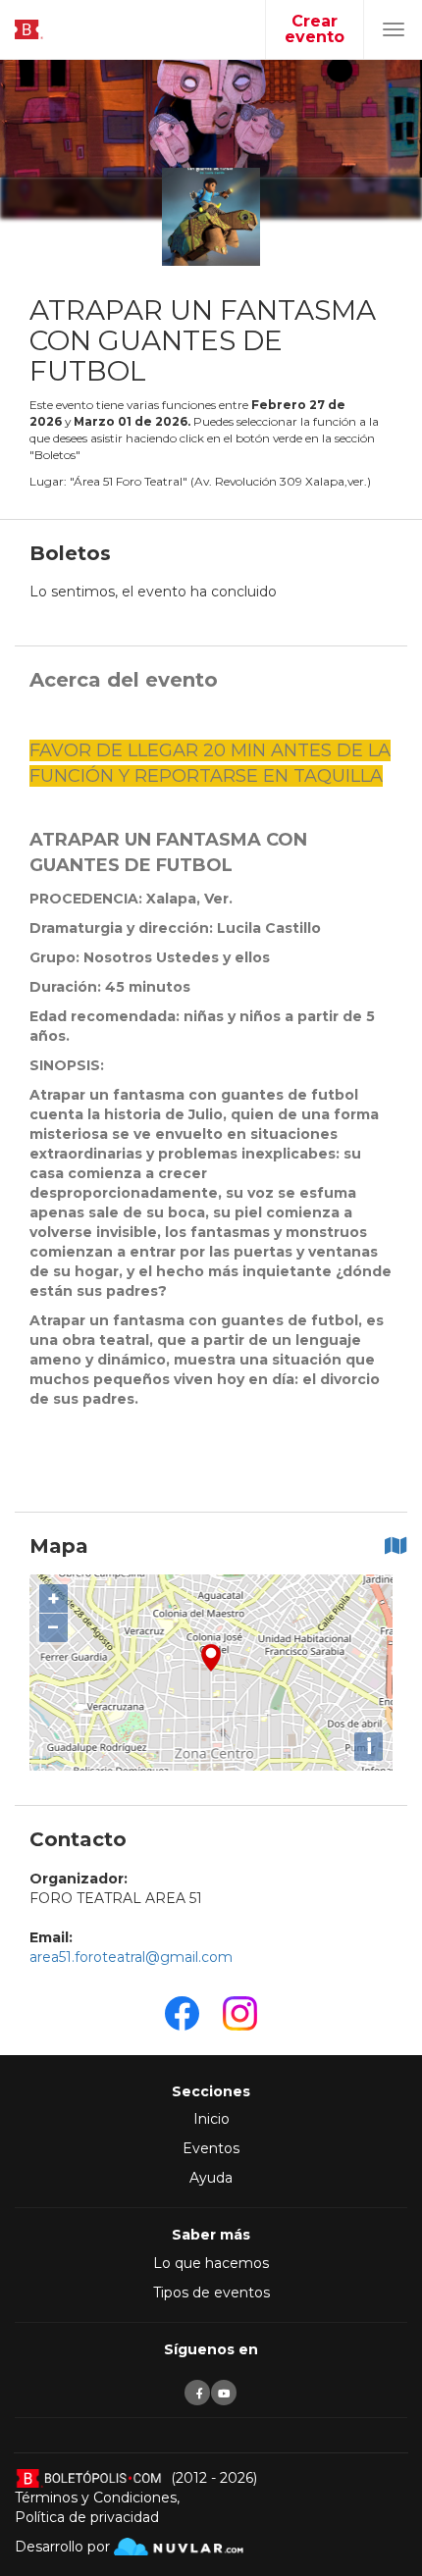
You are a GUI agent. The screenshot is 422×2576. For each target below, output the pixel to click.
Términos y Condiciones (96, 2498)
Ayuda (211, 2178)
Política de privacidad (87, 2517)
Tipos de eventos (211, 2293)
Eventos (211, 2148)
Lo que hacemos (211, 2263)
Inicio (211, 2119)
